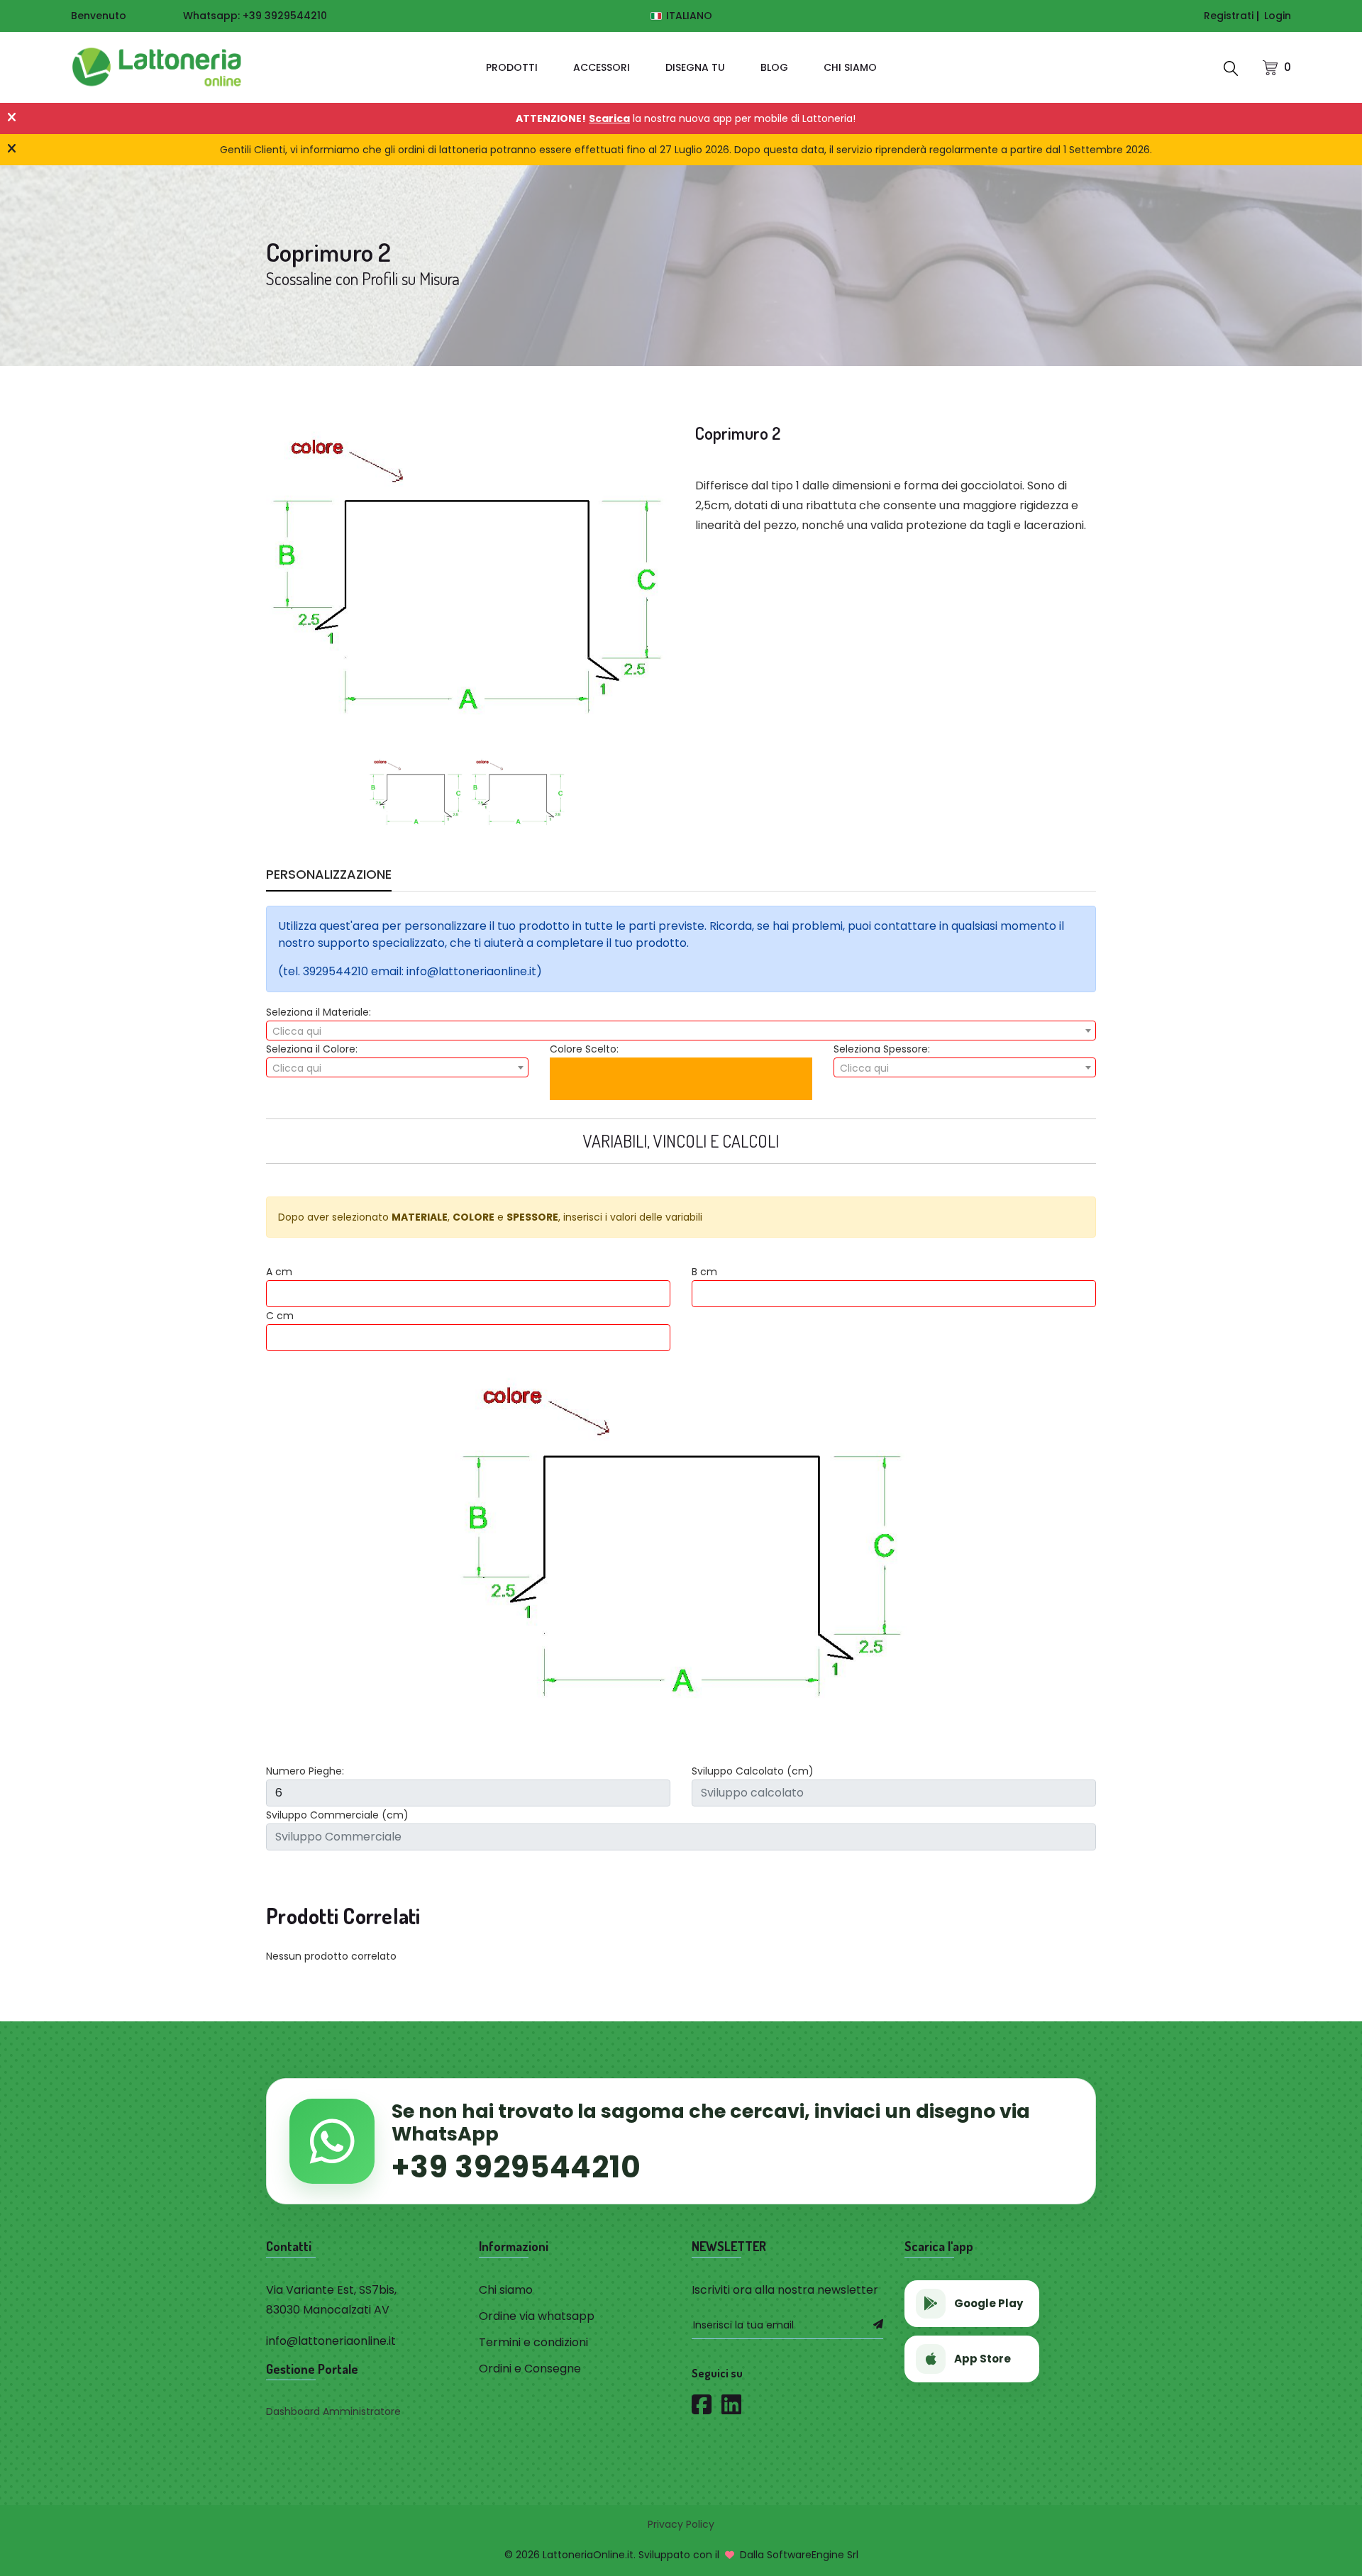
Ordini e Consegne (530, 2369)
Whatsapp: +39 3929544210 (255, 16)
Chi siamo (850, 67)
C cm (280, 1316)
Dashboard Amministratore (333, 2411)
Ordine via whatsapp (537, 2316)
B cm (704, 1272)
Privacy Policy (681, 2524)
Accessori (602, 67)
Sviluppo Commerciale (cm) (337, 1815)
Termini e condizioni (533, 2342)
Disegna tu (695, 67)
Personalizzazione (329, 876)
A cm (279, 1272)
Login (1278, 16)
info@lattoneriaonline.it (331, 2341)
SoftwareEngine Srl (813, 2555)
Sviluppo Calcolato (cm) (753, 1771)
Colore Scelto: (584, 1049)
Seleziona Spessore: (882, 1049)
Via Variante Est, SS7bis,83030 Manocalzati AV (331, 2300)
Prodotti (512, 67)
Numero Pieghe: (305, 1771)
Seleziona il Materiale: (319, 1012)
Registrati (1229, 16)
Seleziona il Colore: (312, 1049)
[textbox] (681, 1031)
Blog (774, 67)
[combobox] (681, 1031)
